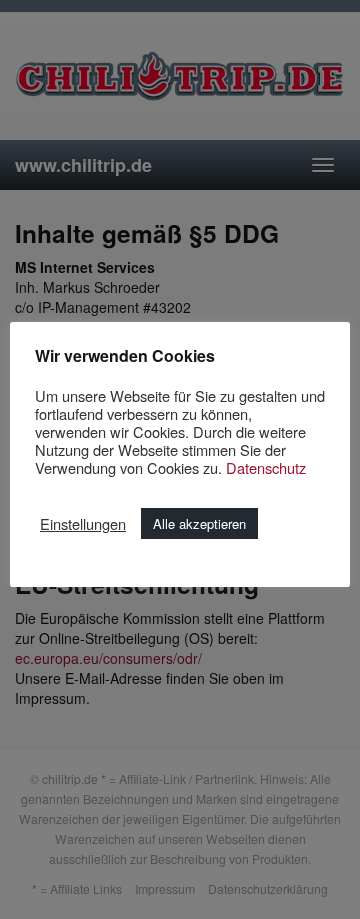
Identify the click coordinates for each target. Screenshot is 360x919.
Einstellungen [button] (83, 524)
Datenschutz (266, 467)
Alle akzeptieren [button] (199, 523)
